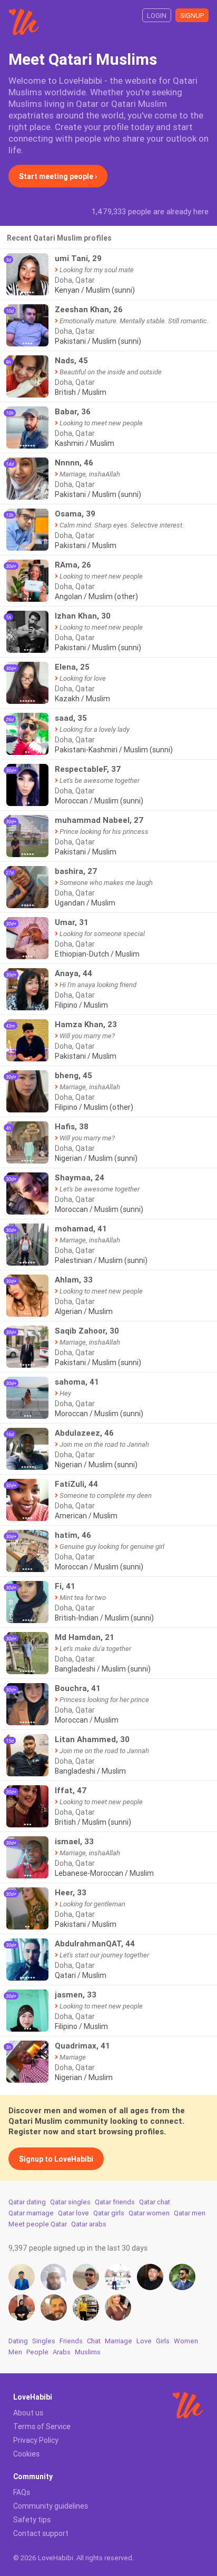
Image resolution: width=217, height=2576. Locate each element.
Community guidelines (51, 2506)
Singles (44, 2341)
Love (144, 2341)
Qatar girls (109, 2213)
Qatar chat (155, 2202)
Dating (18, 2341)
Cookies (26, 2454)
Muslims (88, 2352)
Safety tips (32, 2520)
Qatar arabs (89, 2224)
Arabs (62, 2352)
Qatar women (149, 2213)
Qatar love (73, 2213)
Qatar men (190, 2213)
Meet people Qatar (38, 2224)
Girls (163, 2341)
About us (28, 2413)
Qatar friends (115, 2202)
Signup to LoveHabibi (56, 2159)
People (37, 2352)
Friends (71, 2341)
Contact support (41, 2533)
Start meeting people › (58, 176)
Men (15, 2352)
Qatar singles (70, 2202)
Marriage (119, 2341)
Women (186, 2341)
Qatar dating (27, 2202)
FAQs (22, 2492)
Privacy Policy (36, 2440)
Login (157, 16)
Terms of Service (42, 2426)
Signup (192, 16)
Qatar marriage (31, 2213)
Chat (94, 2341)
